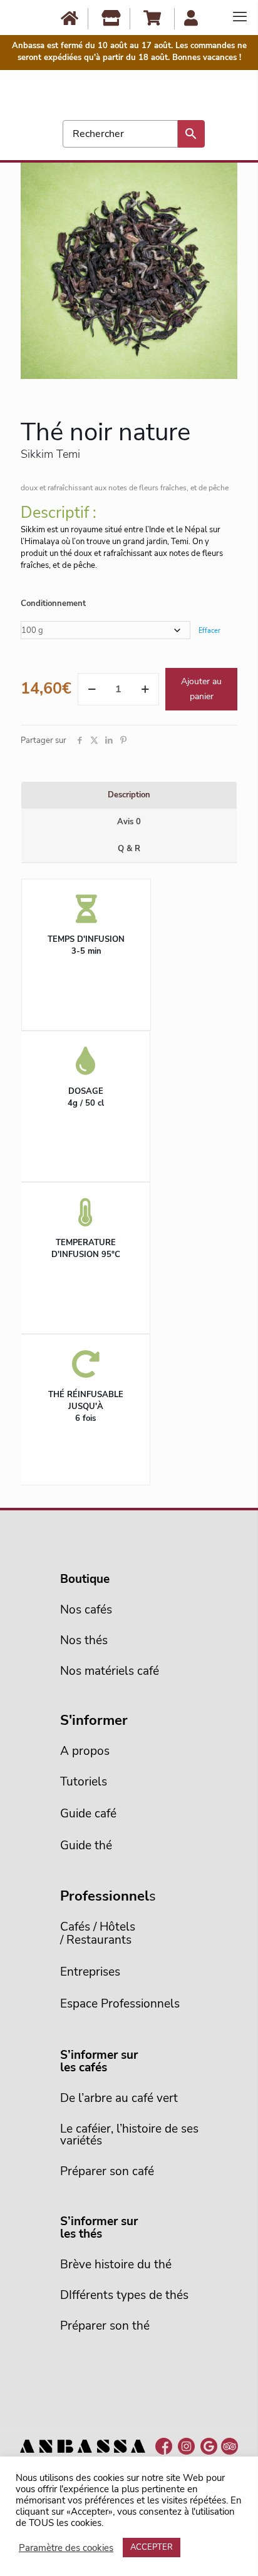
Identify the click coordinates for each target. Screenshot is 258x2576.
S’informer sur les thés (99, 2228)
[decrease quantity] (92, 689)
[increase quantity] (145, 689)
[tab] (129, 795)
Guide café (88, 1814)
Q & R (129, 849)
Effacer (209, 631)
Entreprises (90, 1972)
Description (129, 795)
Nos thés (84, 1640)
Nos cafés (86, 1610)
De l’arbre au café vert (119, 2098)
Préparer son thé (105, 2326)
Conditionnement (53, 604)
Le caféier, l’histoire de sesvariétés (129, 2135)
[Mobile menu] (240, 18)
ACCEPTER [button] (152, 2547)
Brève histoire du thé (116, 2265)
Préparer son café (107, 2171)
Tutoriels (84, 1782)
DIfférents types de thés (124, 2295)
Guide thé (86, 1846)
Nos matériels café (110, 1671)
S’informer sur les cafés (99, 2061)
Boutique (85, 1579)
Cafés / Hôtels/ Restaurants (98, 1933)
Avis (129, 822)
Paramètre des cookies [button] (66, 2548)
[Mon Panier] (152, 18)
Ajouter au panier (201, 689)
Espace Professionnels (120, 2004)
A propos (85, 1751)
